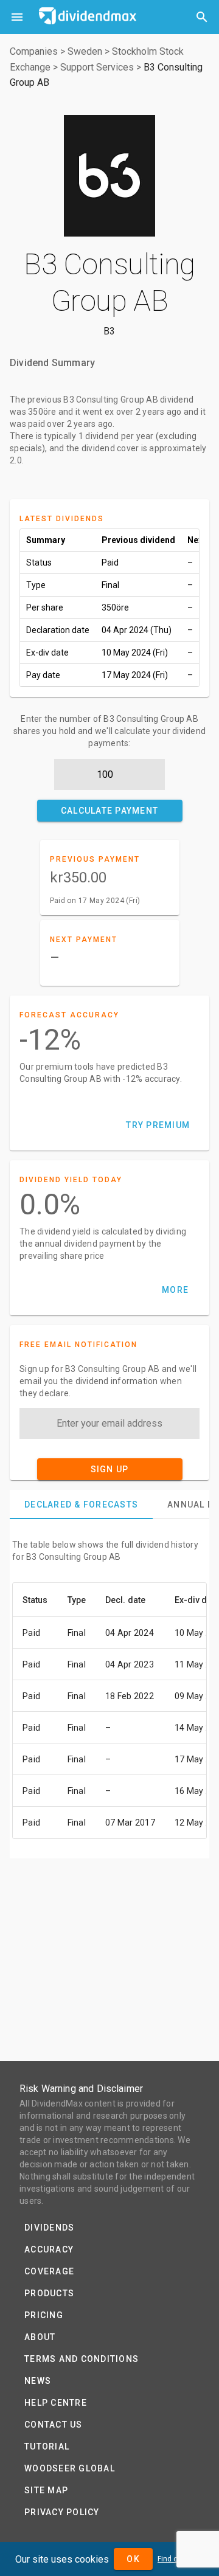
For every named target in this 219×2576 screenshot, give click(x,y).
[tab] (81, 1504)
